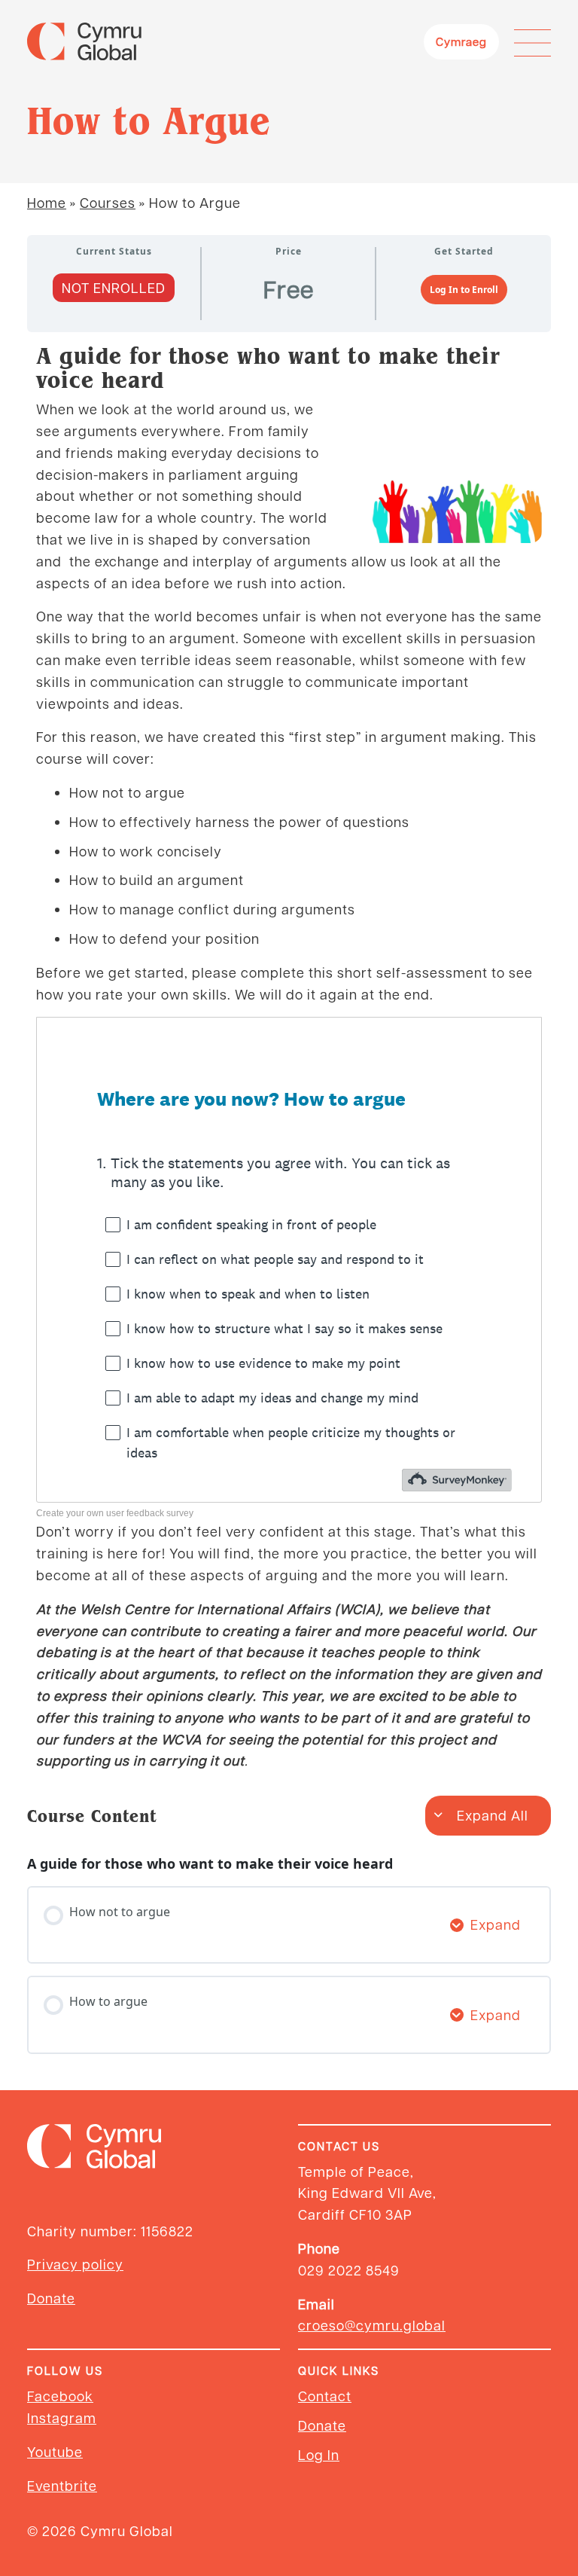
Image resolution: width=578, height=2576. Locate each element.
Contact (325, 2396)
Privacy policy (75, 2264)
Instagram (62, 2417)
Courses (108, 202)
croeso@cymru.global (372, 2325)
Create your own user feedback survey (115, 1513)
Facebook (60, 2396)
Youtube (55, 2451)
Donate (51, 2298)
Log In (319, 2454)
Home (47, 202)
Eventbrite (62, 2485)
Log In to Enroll (464, 290)
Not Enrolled (114, 287)
